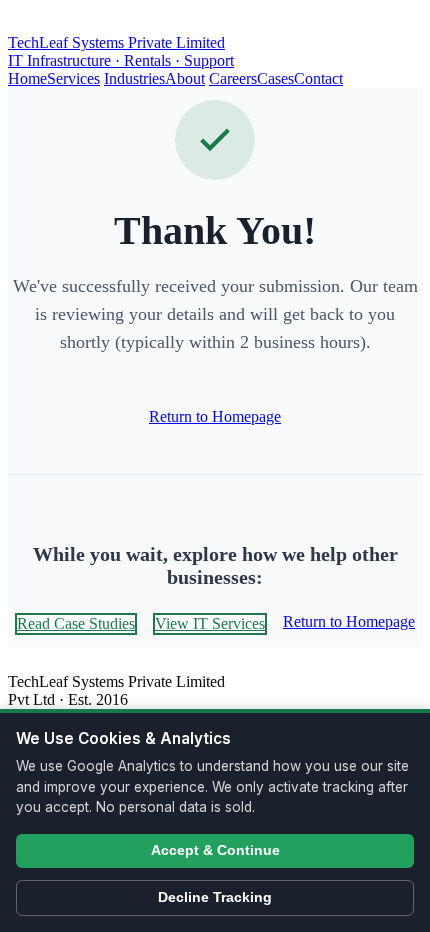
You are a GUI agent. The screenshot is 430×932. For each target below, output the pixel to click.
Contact (318, 78)
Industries (134, 78)
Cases (275, 78)
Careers (233, 78)
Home (27, 78)
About (185, 78)
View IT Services (210, 623)
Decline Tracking (215, 897)
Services (73, 78)
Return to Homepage (215, 416)
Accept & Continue (215, 850)
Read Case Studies (76, 623)
